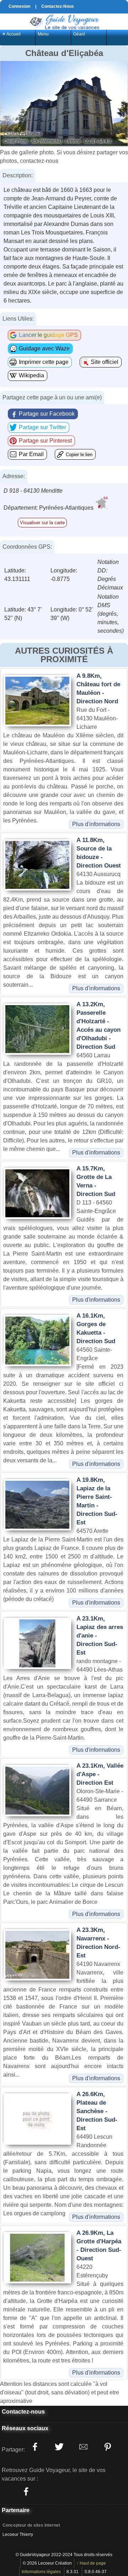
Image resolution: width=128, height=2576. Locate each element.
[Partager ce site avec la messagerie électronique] (83, 2447)
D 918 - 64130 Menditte (33, 491)
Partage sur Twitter (42, 427)
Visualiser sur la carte (42, 523)
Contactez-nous (23, 2412)
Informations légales (41, 2572)
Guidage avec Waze (44, 348)
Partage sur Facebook (47, 414)
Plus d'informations (96, 824)
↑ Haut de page (91, 2563)
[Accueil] (64, 21)
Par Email (31, 454)
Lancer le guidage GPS (48, 335)
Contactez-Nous (58, 6)
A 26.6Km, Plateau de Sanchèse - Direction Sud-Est (97, 2111)
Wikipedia (31, 375)
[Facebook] (26, 2492)
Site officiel (105, 362)
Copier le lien (79, 455)
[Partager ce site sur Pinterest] (107, 2447)
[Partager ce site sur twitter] (59, 2447)
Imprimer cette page (44, 362)
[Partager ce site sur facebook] (35, 2447)
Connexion (19, 6)
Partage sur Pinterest (45, 441)
